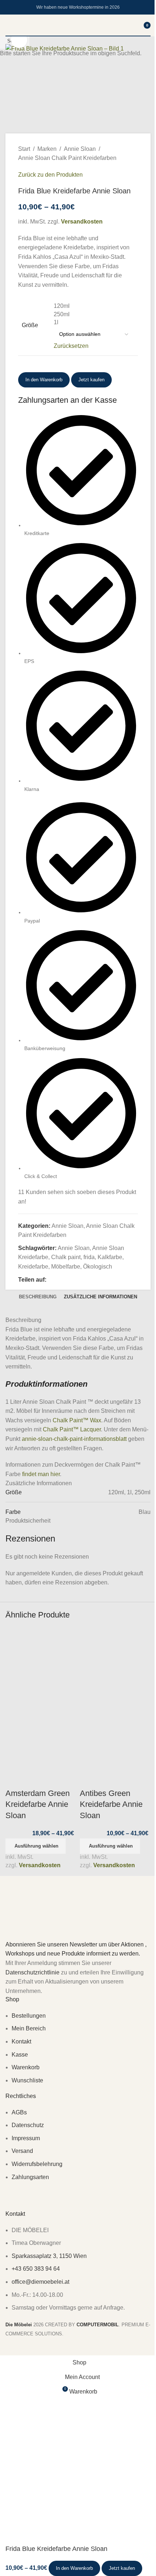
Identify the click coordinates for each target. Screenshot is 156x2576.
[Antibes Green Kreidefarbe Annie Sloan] (115, 1663)
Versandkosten (40, 1865)
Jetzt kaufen (122, 2568)
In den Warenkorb (44, 380)
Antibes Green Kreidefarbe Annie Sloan (111, 1805)
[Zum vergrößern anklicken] (19, 40)
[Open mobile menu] (8, 25)
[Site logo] (78, 35)
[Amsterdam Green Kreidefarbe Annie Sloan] (41, 1663)
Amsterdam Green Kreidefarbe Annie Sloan (38, 1805)
